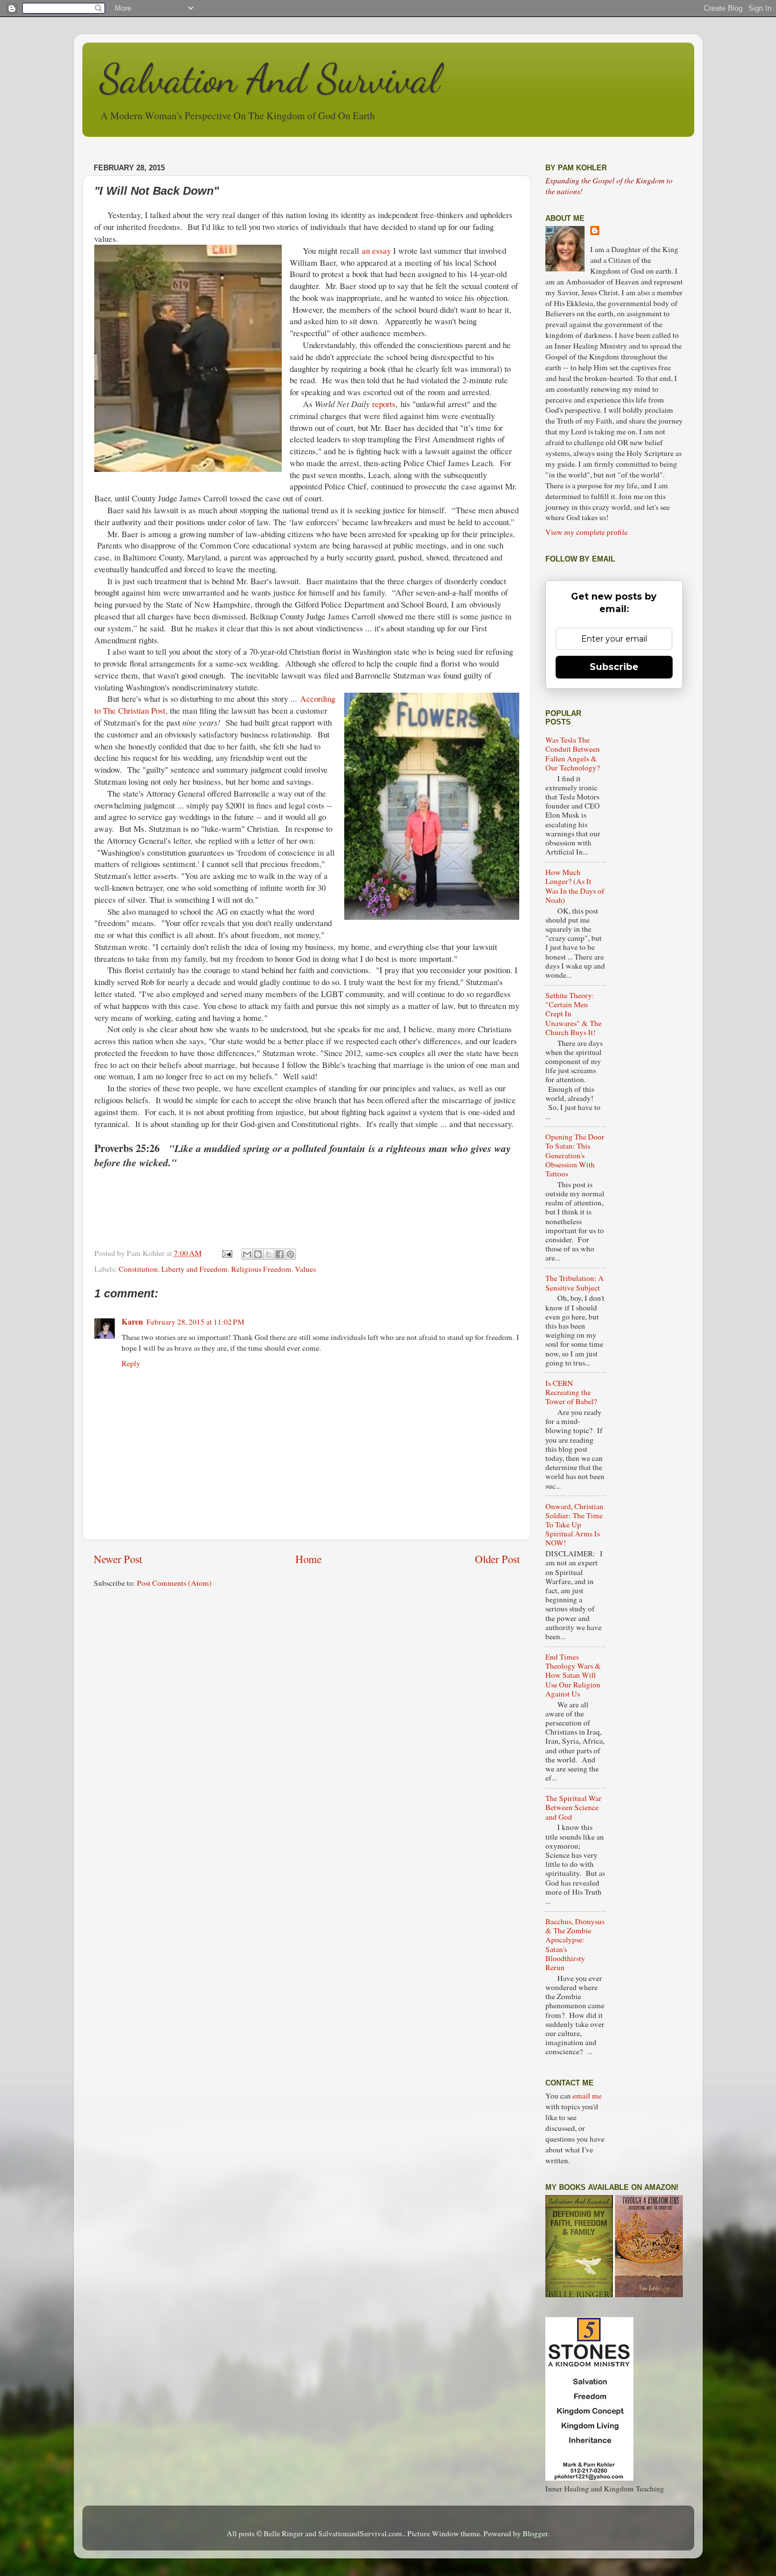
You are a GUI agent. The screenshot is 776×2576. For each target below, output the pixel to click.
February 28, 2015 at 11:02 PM (195, 1322)
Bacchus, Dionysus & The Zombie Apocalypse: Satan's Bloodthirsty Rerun (575, 1944)
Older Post (497, 1559)
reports (384, 404)
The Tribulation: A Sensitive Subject (575, 1283)
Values (305, 1269)
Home (308, 1559)
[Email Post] (227, 1253)
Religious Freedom (261, 1269)
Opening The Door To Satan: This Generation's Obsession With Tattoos (575, 1155)
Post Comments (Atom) (174, 1583)
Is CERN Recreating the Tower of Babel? (571, 1392)
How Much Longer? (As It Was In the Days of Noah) (575, 886)
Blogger (535, 2533)
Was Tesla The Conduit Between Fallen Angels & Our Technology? (573, 754)
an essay (377, 250)
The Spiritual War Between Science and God (573, 1807)
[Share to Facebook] (279, 1254)
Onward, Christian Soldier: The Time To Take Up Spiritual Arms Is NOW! (574, 1525)
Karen (132, 1322)
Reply (131, 1363)
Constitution (138, 1269)
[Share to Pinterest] (290, 1254)
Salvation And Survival (270, 79)
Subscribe (614, 667)
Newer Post (118, 1559)
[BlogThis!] (258, 1254)
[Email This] (247, 1254)
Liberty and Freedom (195, 1269)
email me (587, 2096)
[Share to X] (269, 1254)
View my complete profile (587, 532)
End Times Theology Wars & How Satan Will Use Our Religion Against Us (573, 1675)
